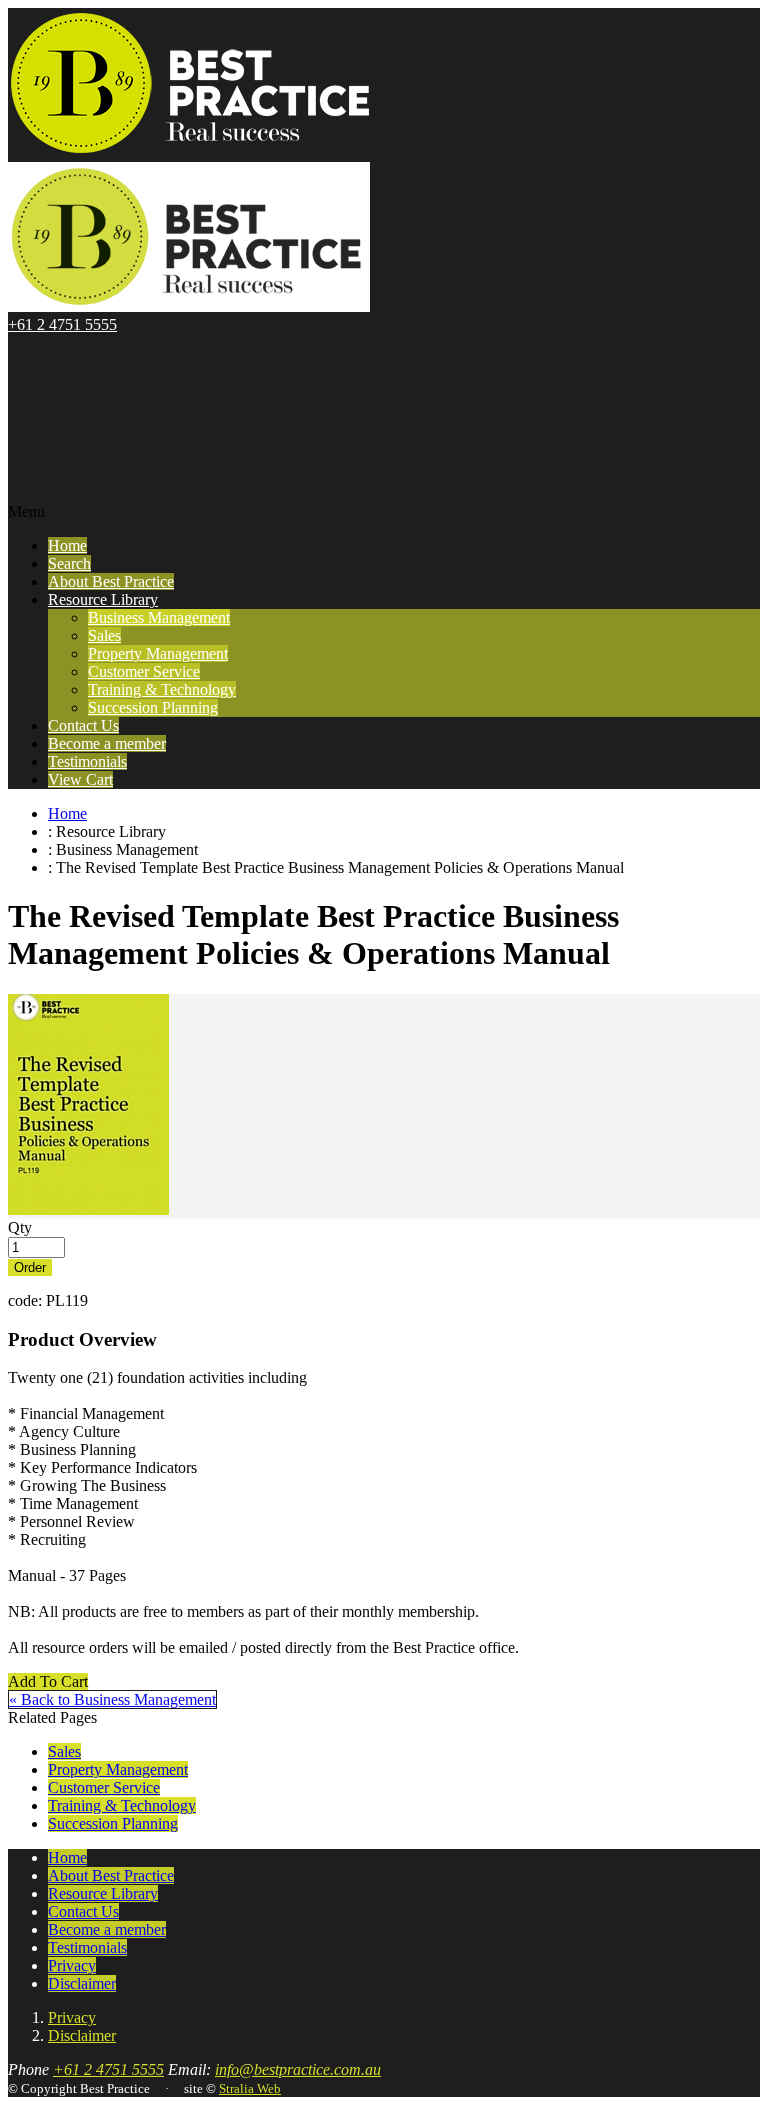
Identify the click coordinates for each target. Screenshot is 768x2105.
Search (69, 563)
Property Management (158, 653)
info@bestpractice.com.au (298, 2069)
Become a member (107, 743)
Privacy (72, 1965)
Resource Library (103, 599)
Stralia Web (250, 2088)
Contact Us (83, 725)
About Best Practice (111, 581)
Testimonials (87, 761)
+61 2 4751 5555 (62, 324)
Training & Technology (162, 689)
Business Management (159, 617)
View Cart (80, 779)
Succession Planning (153, 707)
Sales (104, 635)
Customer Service (144, 671)
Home (67, 545)
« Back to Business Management (112, 1699)
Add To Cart (48, 1681)
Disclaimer (82, 1983)
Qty (20, 1227)
